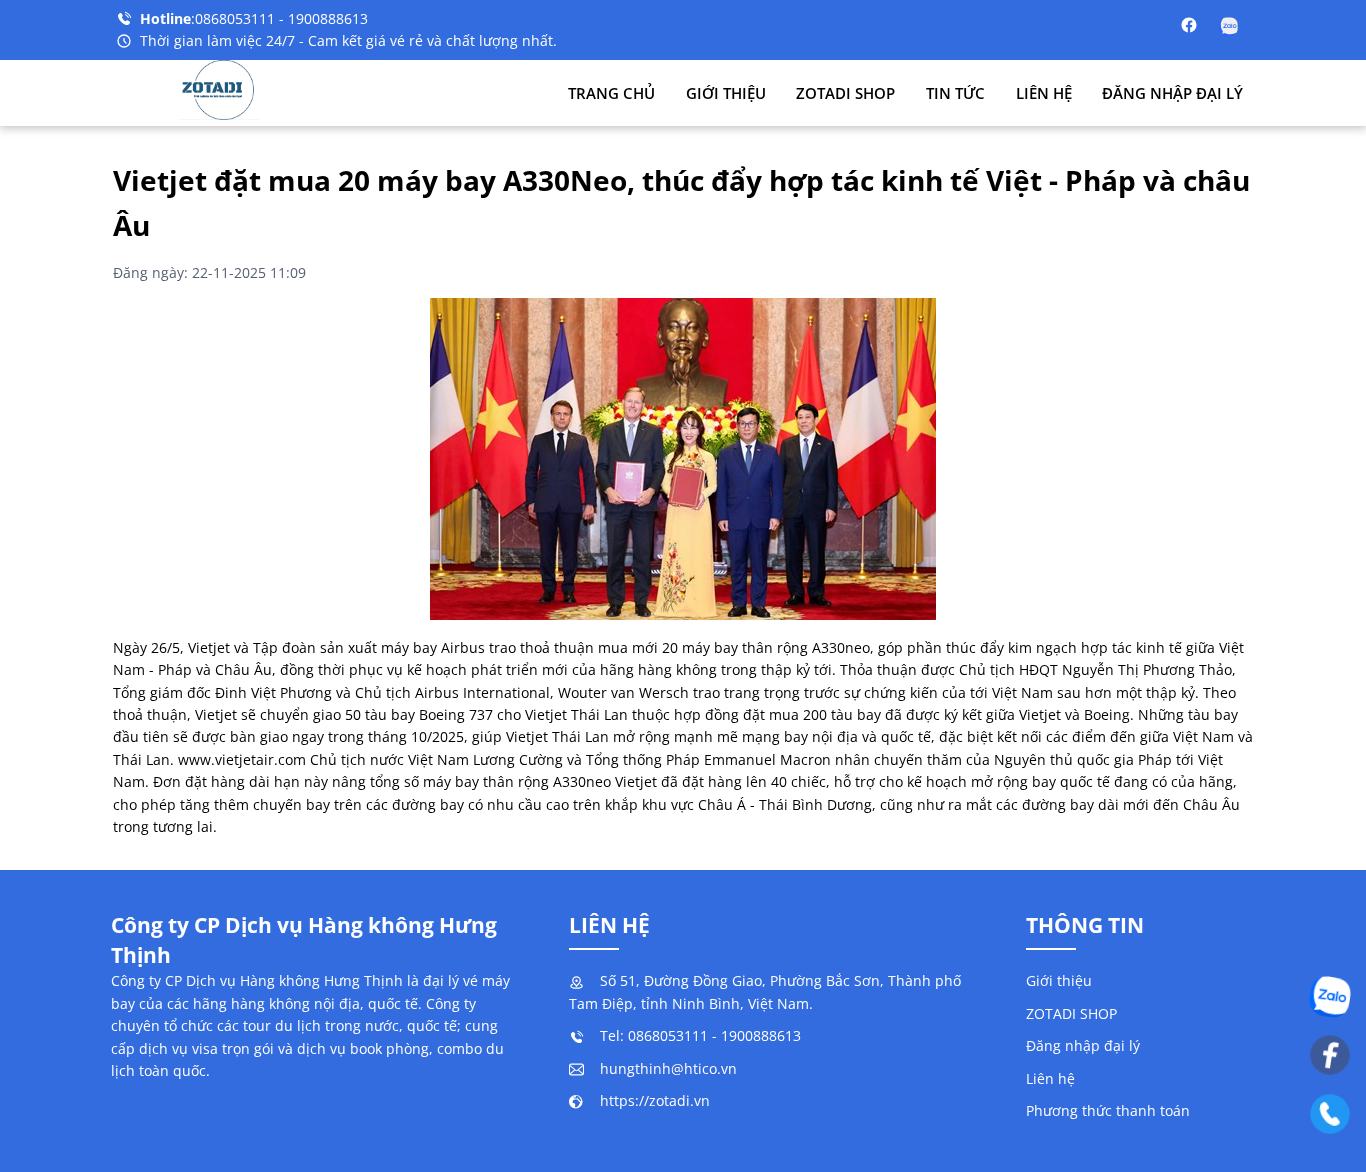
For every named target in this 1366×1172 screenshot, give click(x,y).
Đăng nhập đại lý (1172, 93)
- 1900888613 (323, 18)
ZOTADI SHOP (845, 93)
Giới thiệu (726, 93)
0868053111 (237, 18)
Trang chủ (611, 93)
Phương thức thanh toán (1108, 1110)
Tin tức (955, 93)
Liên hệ (1044, 93)
